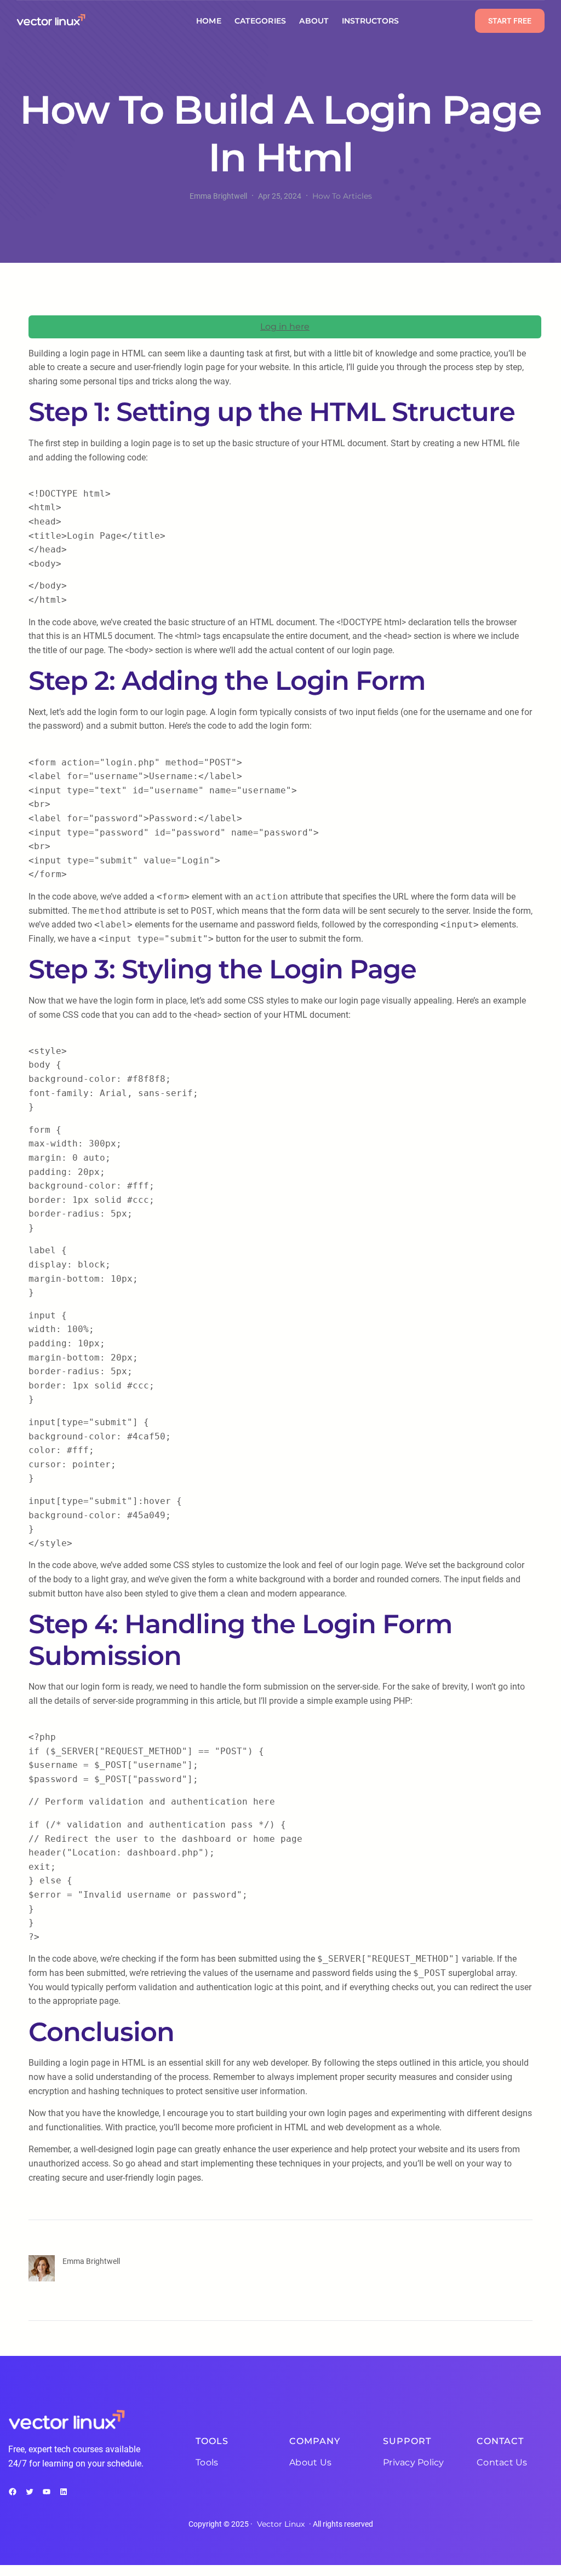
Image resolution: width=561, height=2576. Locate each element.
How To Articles (342, 196)
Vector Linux (281, 2524)
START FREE (510, 21)
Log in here (285, 327)
